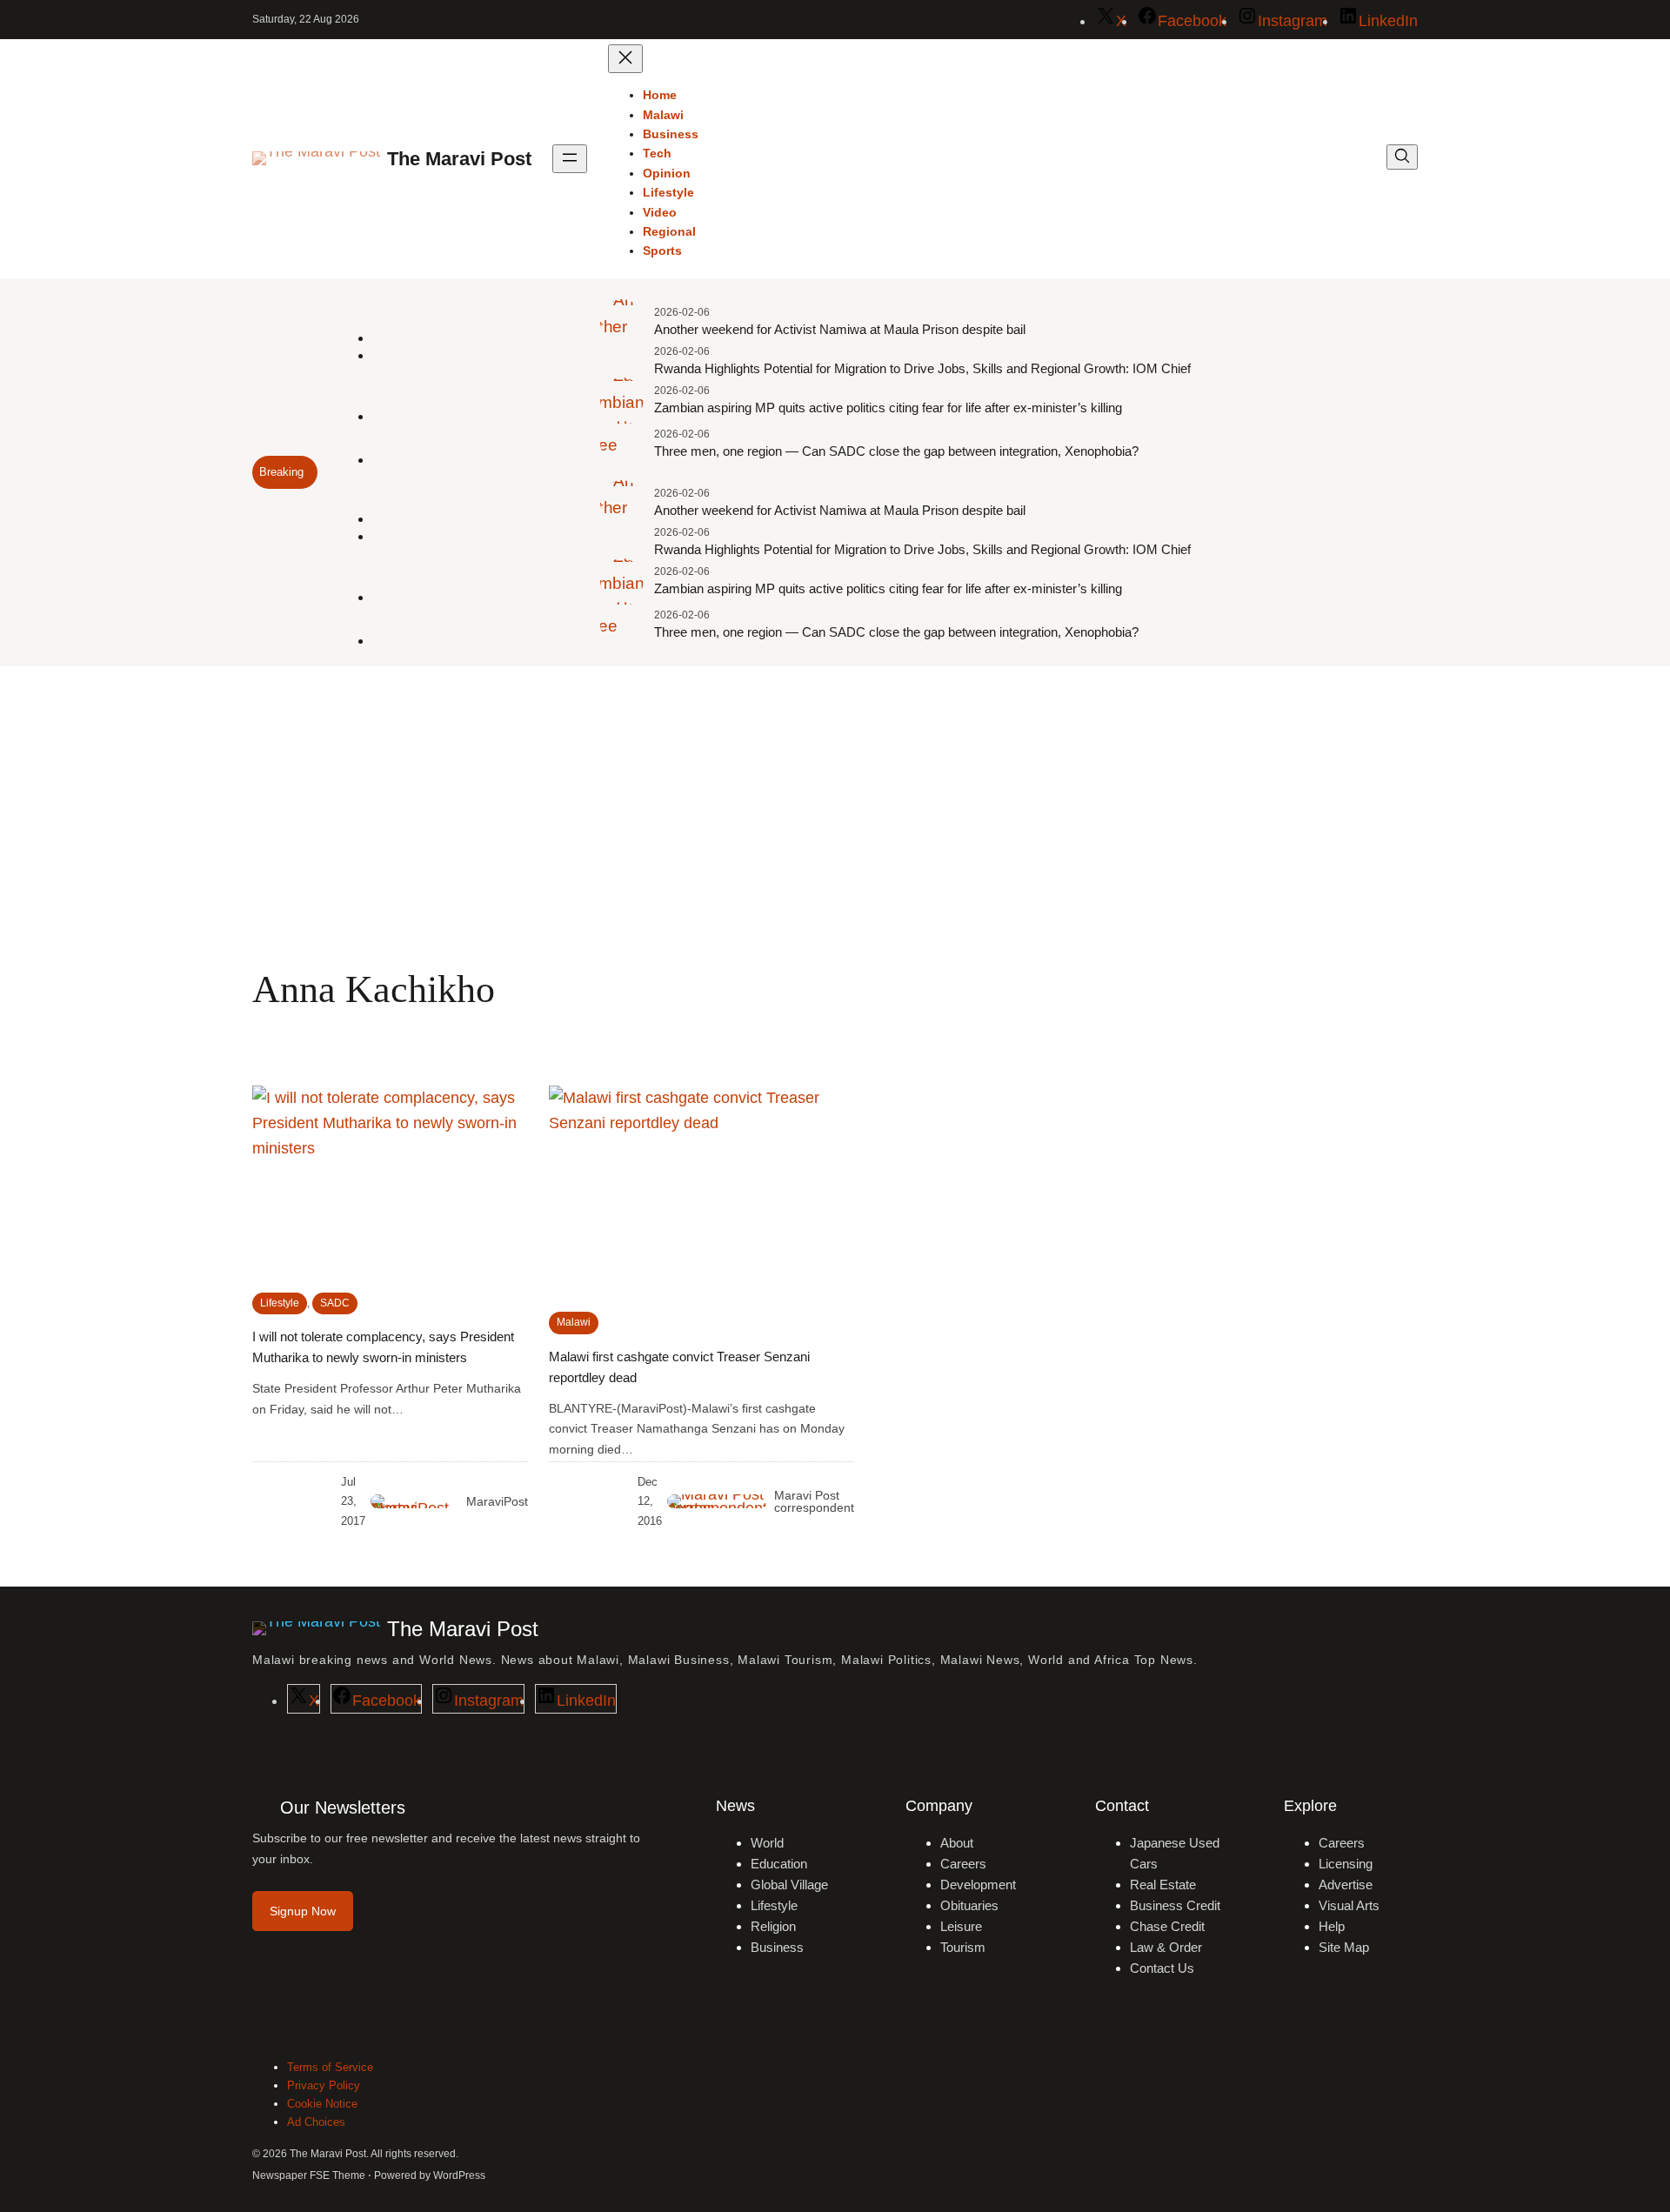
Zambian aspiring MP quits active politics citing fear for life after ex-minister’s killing (888, 408)
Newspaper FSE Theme (309, 2175)
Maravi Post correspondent (814, 1501)
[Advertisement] (835, 809)
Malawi (574, 1322)
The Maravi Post (459, 159)
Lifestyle (280, 1303)
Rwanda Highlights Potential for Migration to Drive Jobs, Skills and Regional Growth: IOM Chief (922, 368)
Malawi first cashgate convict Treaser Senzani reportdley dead (679, 1367)
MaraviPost (497, 1501)
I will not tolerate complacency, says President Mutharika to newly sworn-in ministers (383, 1347)
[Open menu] (570, 159)
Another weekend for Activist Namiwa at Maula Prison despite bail (840, 329)
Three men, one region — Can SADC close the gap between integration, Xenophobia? (896, 451)
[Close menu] (625, 59)
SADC (335, 1303)
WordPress (459, 2175)
